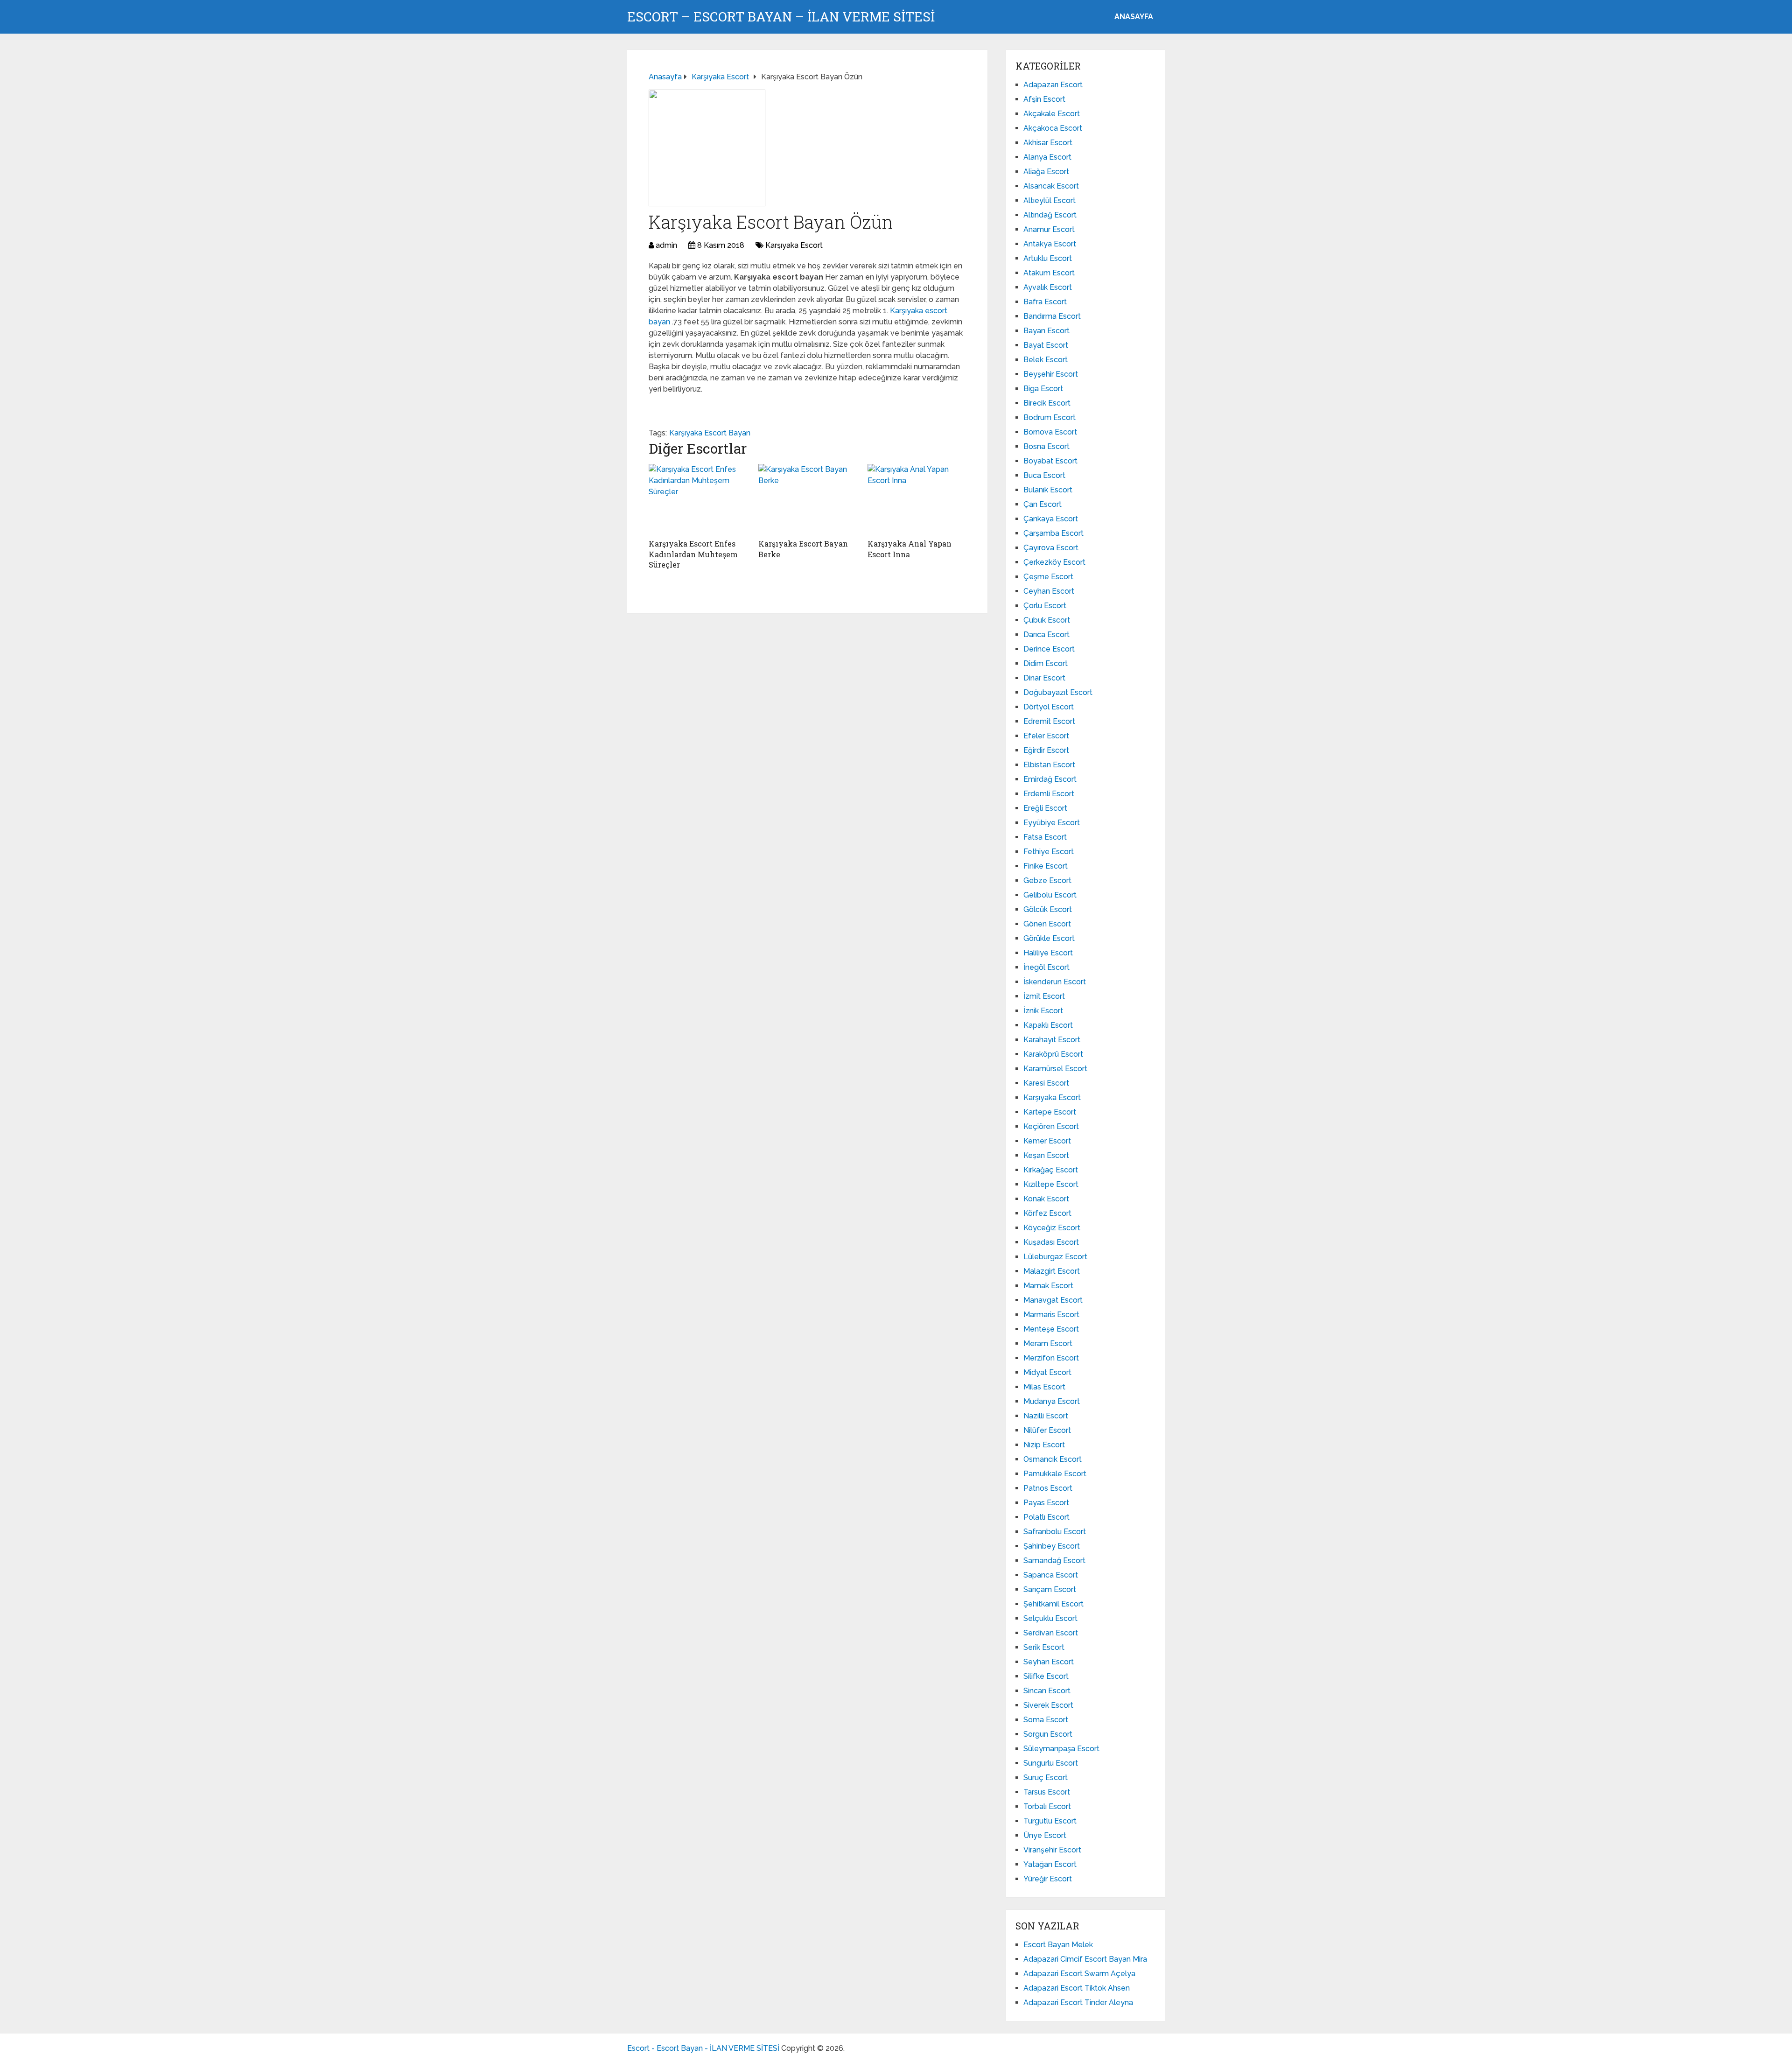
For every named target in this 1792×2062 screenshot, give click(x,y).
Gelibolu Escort (1050, 895)
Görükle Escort (1049, 938)
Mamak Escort (1048, 1286)
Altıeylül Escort (1050, 200)
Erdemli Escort (1049, 794)
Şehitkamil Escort (1053, 1604)
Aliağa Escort (1046, 172)
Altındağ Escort (1050, 215)
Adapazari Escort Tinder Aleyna (1078, 2002)
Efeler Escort (1046, 736)
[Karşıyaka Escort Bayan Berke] (808, 499)
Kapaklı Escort (1048, 1025)
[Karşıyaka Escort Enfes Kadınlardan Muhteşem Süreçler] (698, 499)
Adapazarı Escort (1053, 85)
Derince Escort (1049, 649)
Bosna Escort (1046, 446)
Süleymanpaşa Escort (1061, 1749)
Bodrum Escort (1050, 417)
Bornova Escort (1050, 432)
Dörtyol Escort (1049, 707)
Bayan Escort (1046, 331)
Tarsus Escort (1047, 1792)
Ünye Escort (1045, 1835)
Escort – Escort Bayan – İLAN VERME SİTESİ (781, 17)
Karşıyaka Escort (794, 245)
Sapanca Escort (1051, 1575)
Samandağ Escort (1054, 1561)
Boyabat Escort (1050, 461)
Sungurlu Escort (1051, 1763)
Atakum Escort (1049, 273)
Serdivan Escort (1051, 1633)
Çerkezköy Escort (1054, 562)
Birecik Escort (1047, 403)
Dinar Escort (1044, 678)
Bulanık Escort (1048, 490)
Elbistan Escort (1049, 765)
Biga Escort (1043, 389)
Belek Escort (1046, 360)
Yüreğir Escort (1048, 1879)
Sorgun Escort (1048, 1734)
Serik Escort (1044, 1647)
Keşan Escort (1046, 1155)
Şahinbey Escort (1052, 1546)
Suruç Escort (1046, 1778)
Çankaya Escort (1051, 519)
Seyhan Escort (1049, 1662)
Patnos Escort (1048, 1488)
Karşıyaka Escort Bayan (710, 433)
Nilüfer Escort (1047, 1430)
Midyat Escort (1047, 1372)
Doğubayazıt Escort (1058, 692)
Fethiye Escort (1049, 852)
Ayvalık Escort (1048, 287)
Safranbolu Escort (1055, 1532)
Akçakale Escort (1052, 114)
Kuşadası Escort (1051, 1242)
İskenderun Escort (1055, 982)
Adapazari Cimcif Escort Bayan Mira (1085, 1959)
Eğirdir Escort (1046, 750)
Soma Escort (1046, 1720)
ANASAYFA (1134, 17)
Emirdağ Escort (1050, 779)
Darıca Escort (1046, 635)
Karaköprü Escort (1053, 1054)
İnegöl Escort (1046, 967)
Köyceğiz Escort (1052, 1228)
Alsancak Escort (1051, 186)
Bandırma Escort (1052, 316)
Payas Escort (1046, 1503)
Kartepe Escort (1050, 1112)
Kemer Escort (1047, 1141)
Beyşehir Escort (1051, 374)
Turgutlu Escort (1050, 1821)
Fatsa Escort (1045, 837)
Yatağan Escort (1050, 1864)
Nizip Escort (1044, 1445)
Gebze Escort (1047, 880)
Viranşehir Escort (1052, 1850)
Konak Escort (1046, 1199)
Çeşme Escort (1048, 577)
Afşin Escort (1044, 99)
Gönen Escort (1047, 924)
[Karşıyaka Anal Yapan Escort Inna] (917, 499)
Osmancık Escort (1053, 1459)
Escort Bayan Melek (1058, 1945)
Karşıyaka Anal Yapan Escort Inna (910, 549)
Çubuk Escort (1047, 620)
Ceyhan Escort (1049, 591)
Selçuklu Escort (1050, 1618)
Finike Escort (1046, 866)
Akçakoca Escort (1053, 128)
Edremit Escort (1049, 721)
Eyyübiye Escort (1052, 823)
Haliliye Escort (1048, 953)
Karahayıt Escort (1052, 1040)
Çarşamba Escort (1053, 533)
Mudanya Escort (1052, 1401)
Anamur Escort (1049, 229)
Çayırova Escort (1051, 548)
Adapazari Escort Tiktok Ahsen (1077, 1988)
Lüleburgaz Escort (1055, 1257)
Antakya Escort (1050, 244)
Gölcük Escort (1048, 909)
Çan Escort (1043, 504)
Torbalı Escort (1047, 1806)
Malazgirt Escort (1052, 1271)
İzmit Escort (1044, 996)
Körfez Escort (1047, 1213)
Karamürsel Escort (1055, 1069)
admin (666, 245)
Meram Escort (1048, 1343)
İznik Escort (1043, 1011)
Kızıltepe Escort (1051, 1184)
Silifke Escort (1046, 1676)
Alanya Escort (1047, 157)
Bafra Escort (1045, 302)
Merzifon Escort (1051, 1358)
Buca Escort (1044, 475)
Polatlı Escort (1046, 1517)
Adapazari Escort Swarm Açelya (1079, 1974)
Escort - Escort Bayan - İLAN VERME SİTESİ (703, 2048)
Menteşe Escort (1051, 1329)
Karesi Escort (1046, 1083)
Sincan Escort (1047, 1691)
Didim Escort (1046, 663)
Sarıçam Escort (1050, 1589)
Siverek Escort (1048, 1705)
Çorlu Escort (1045, 606)
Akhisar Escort (1048, 143)
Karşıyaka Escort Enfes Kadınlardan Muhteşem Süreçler (693, 554)
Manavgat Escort (1053, 1300)
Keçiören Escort (1051, 1126)
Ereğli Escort (1045, 808)
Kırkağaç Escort (1051, 1170)
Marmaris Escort (1051, 1315)
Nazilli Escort (1046, 1416)
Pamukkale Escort (1055, 1474)
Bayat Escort (1046, 345)
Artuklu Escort (1048, 258)
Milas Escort (1044, 1387)
